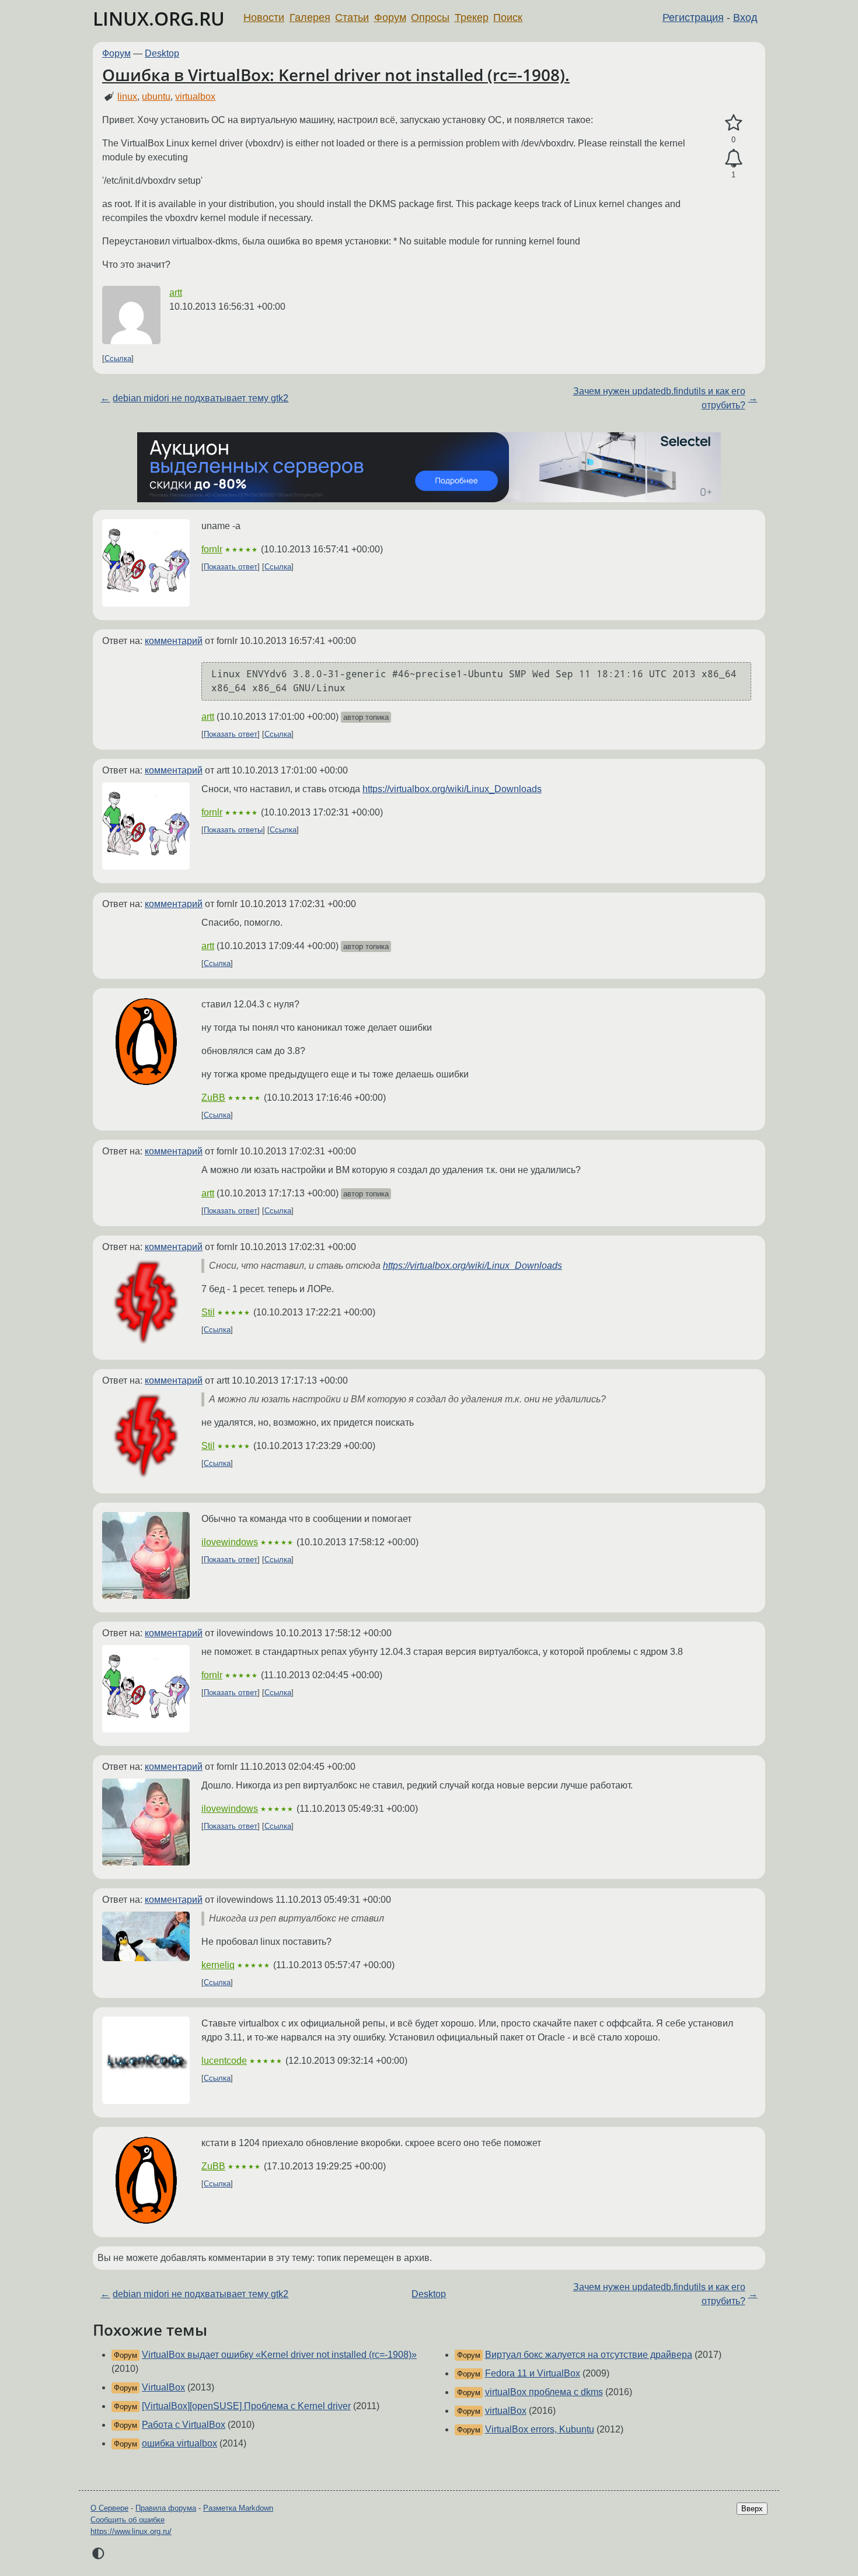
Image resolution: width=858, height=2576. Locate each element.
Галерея (310, 17)
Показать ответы (233, 830)
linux (127, 97)
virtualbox (195, 97)
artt (176, 293)
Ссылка (118, 358)
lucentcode (224, 2061)
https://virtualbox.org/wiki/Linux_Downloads (452, 789)
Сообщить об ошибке (128, 2520)
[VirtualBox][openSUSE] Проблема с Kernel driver (246, 2406)
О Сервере (109, 2508)
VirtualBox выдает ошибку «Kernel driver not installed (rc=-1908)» (279, 2355)
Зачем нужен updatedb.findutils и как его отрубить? (659, 398)
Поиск (508, 17)
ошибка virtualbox (179, 2443)
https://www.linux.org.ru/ (131, 2531)
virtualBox (506, 2411)
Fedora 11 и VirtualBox (533, 2373)
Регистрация (693, 17)
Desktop (162, 53)
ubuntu (156, 97)
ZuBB (213, 1098)
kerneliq (218, 1965)
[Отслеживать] (733, 159)
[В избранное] (733, 123)
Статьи (352, 17)
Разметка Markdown (238, 2508)
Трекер (472, 17)
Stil (208, 1312)
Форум (390, 17)
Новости (264, 17)
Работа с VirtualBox (184, 2425)
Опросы (430, 17)
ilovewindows (230, 1542)
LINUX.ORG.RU (159, 18)
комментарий (174, 641)
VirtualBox (163, 2387)
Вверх (752, 2509)
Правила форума (166, 2508)
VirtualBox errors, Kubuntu (540, 2429)
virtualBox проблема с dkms (544, 2392)
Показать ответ (231, 567)
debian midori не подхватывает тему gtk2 (200, 398)
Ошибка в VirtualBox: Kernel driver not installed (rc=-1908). (336, 75)
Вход (745, 17)
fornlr (212, 549)
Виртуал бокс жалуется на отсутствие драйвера (589, 2355)
